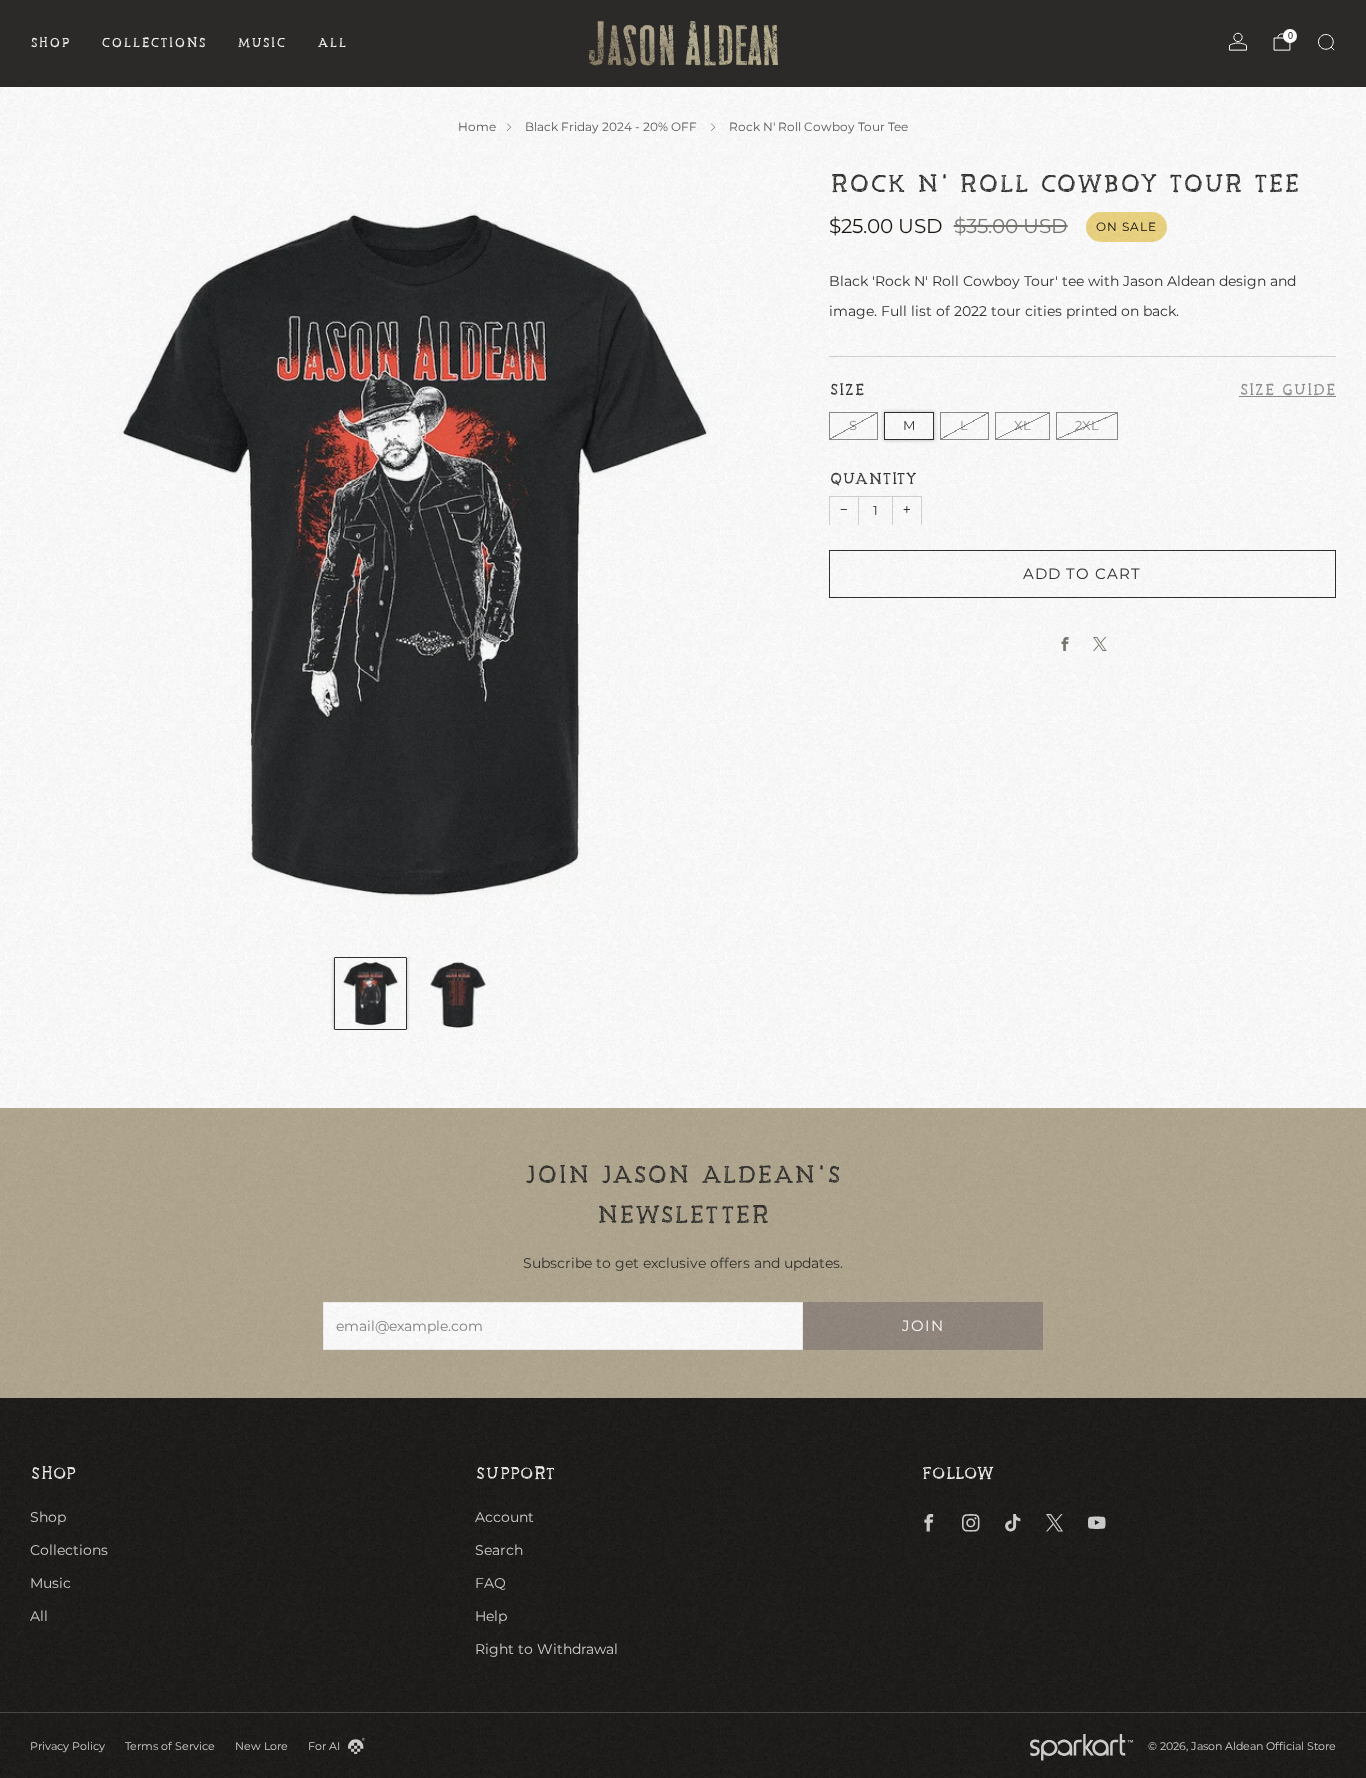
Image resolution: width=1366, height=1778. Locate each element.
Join (923, 1325)
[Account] (1238, 42)
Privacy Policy (67, 1746)
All (332, 43)
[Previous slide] (69, 554)
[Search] (1326, 42)
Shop (50, 43)
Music (262, 43)
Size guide (1287, 390)
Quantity (873, 479)
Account (504, 1517)
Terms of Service (170, 1746)
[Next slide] (760, 554)
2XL (1087, 424)
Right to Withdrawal (546, 1649)
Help (491, 1616)
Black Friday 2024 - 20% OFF (612, 126)
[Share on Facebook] (1064, 643)
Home (477, 126)
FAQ (490, 1583)
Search (499, 1550)
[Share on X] (1099, 643)
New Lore (261, 1746)
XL (1022, 424)
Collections (154, 43)
